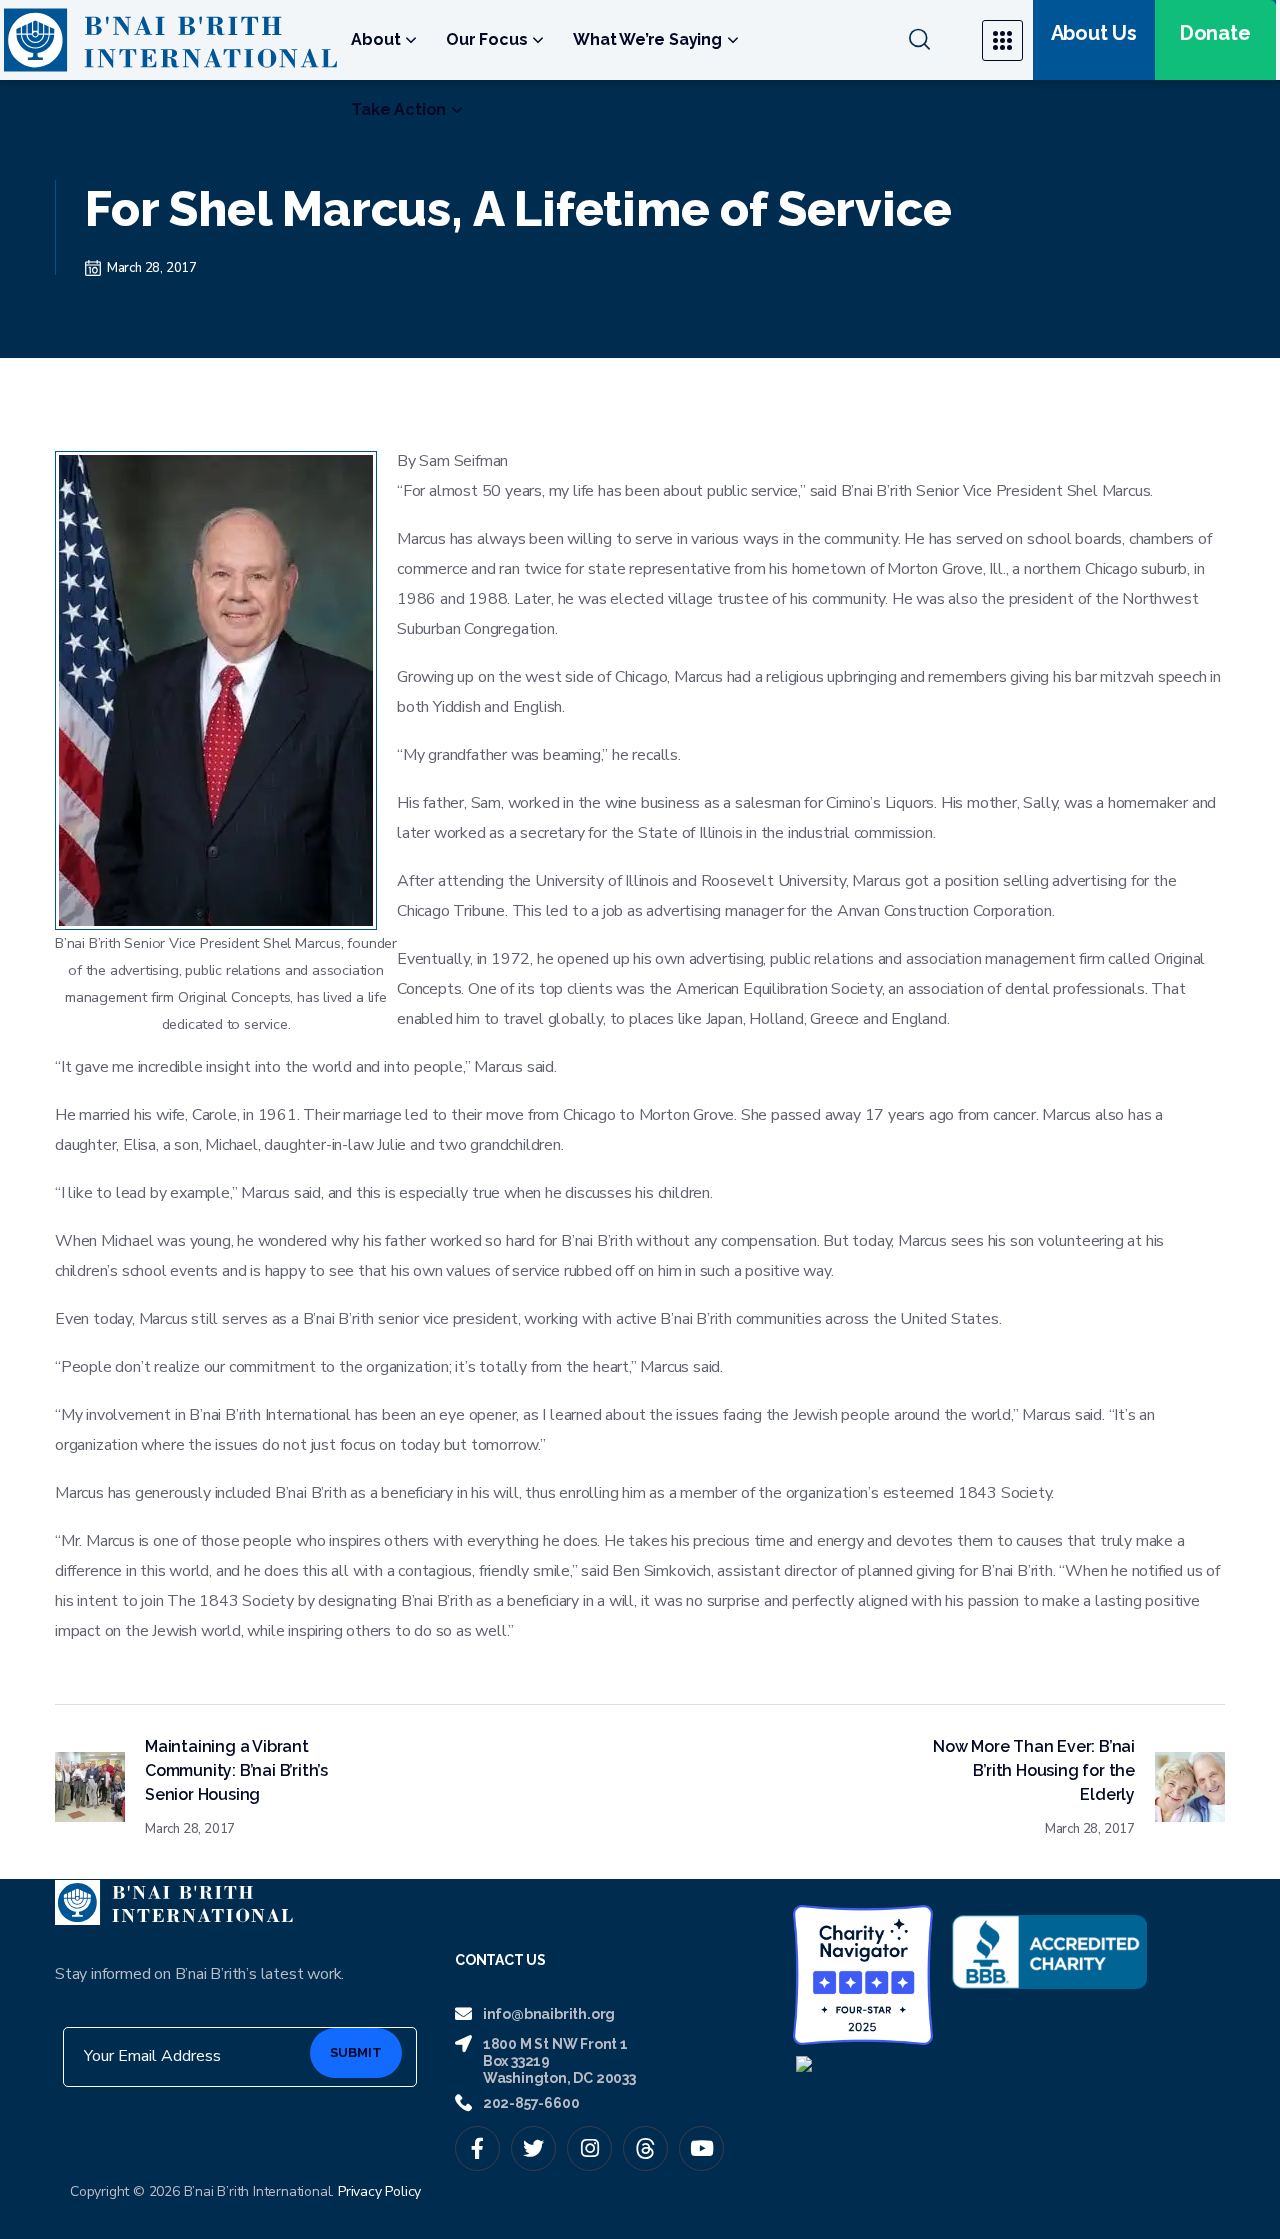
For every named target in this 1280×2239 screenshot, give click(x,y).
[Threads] (645, 2148)
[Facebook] (477, 2148)
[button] (933, 40)
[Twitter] (533, 2148)
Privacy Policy (379, 2191)
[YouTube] (701, 2148)
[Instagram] (589, 2148)
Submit (356, 2052)
